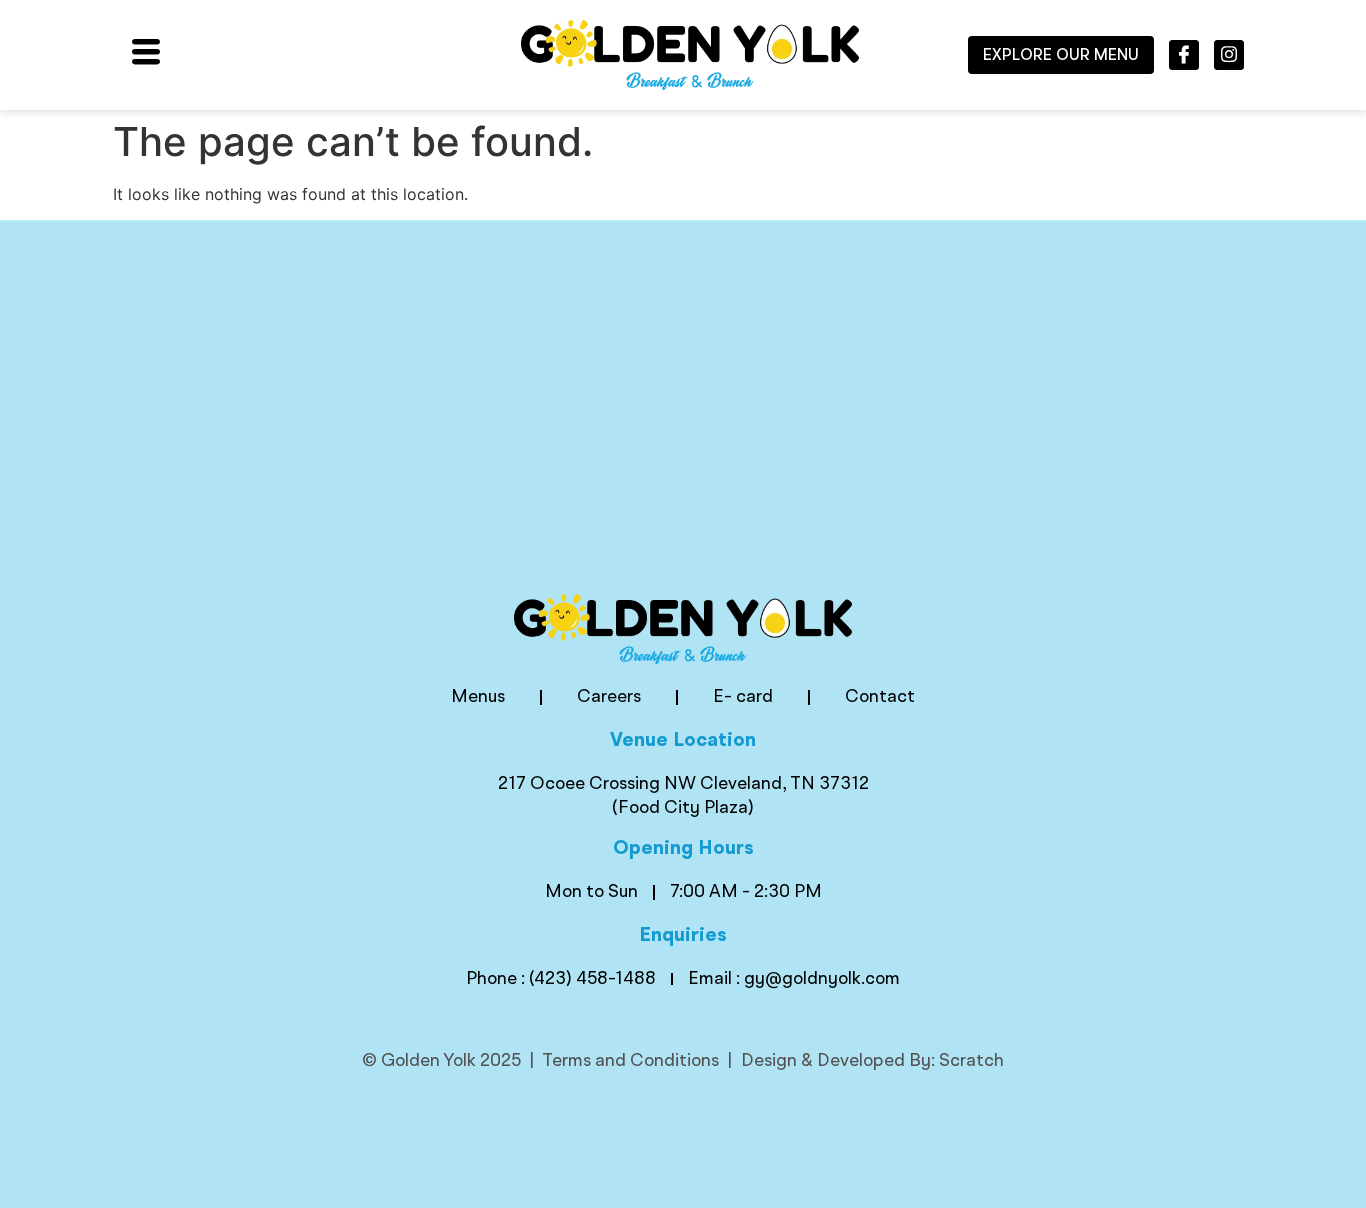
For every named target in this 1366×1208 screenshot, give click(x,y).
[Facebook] (1184, 55)
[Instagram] (1229, 55)
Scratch (971, 1061)
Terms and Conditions (630, 1061)
